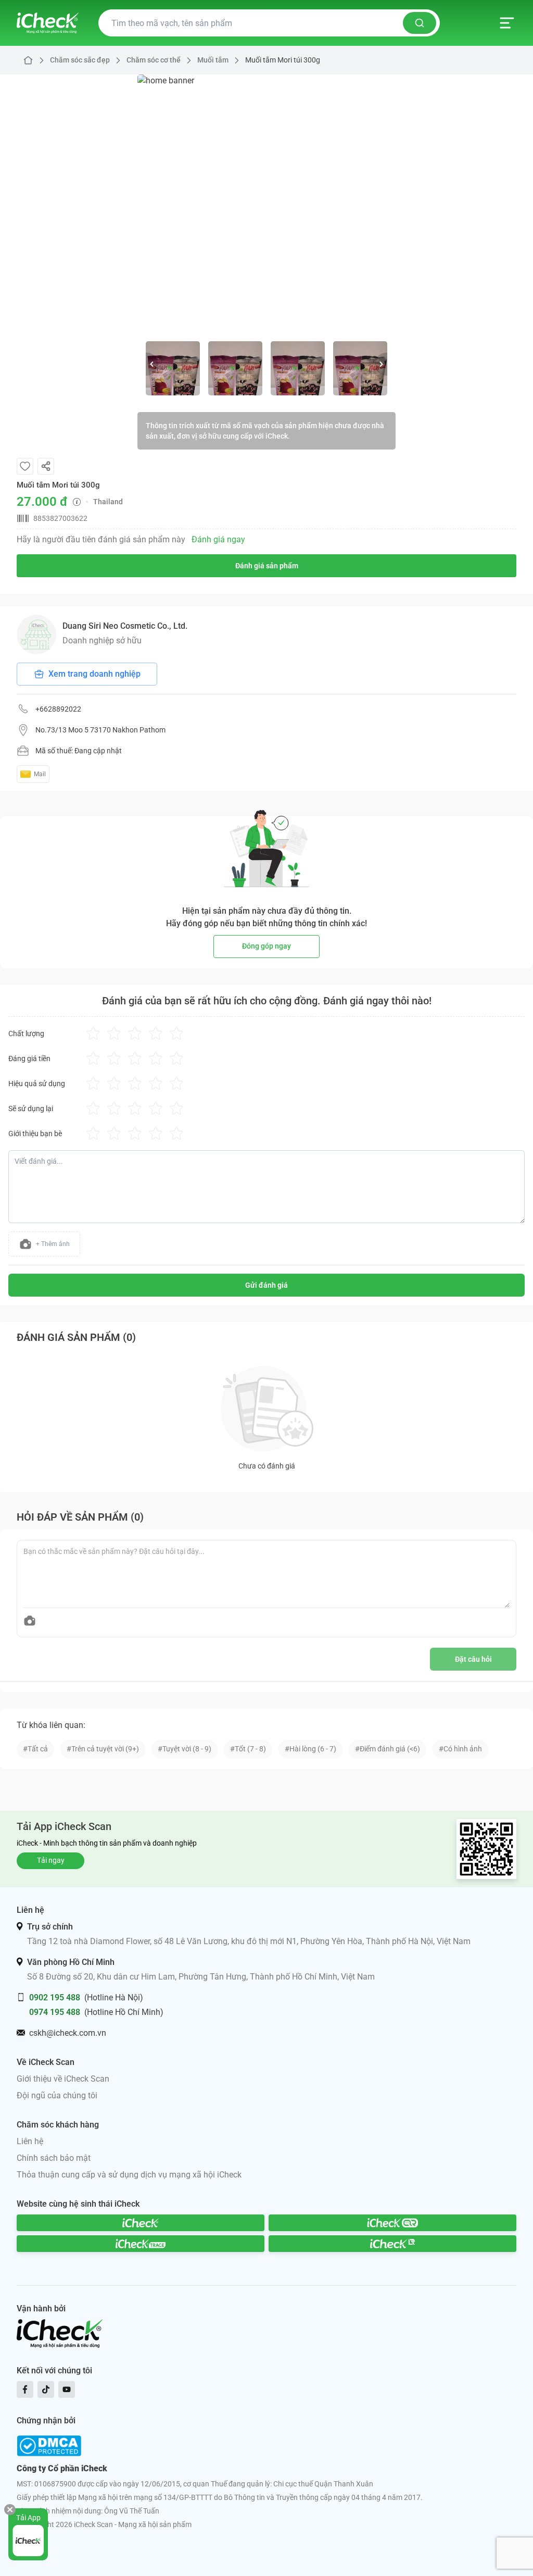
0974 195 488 (55, 2012)
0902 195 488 (55, 1998)
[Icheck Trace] (141, 2244)
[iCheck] (141, 2223)
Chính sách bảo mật (54, 2158)
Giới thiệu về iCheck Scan (63, 2079)
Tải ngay (51, 1860)
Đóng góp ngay (266, 946)
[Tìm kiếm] (420, 23)
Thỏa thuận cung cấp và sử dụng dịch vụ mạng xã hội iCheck (129, 2175)
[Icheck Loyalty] (392, 2244)
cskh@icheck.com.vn (68, 2033)
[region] (266, 204)
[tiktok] (46, 2390)
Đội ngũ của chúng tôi (57, 2095)
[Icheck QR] (392, 2223)
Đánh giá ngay (218, 539)
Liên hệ (30, 2141)
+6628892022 (58, 709)
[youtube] (67, 2390)
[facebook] (25, 2390)
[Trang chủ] (48, 23)
